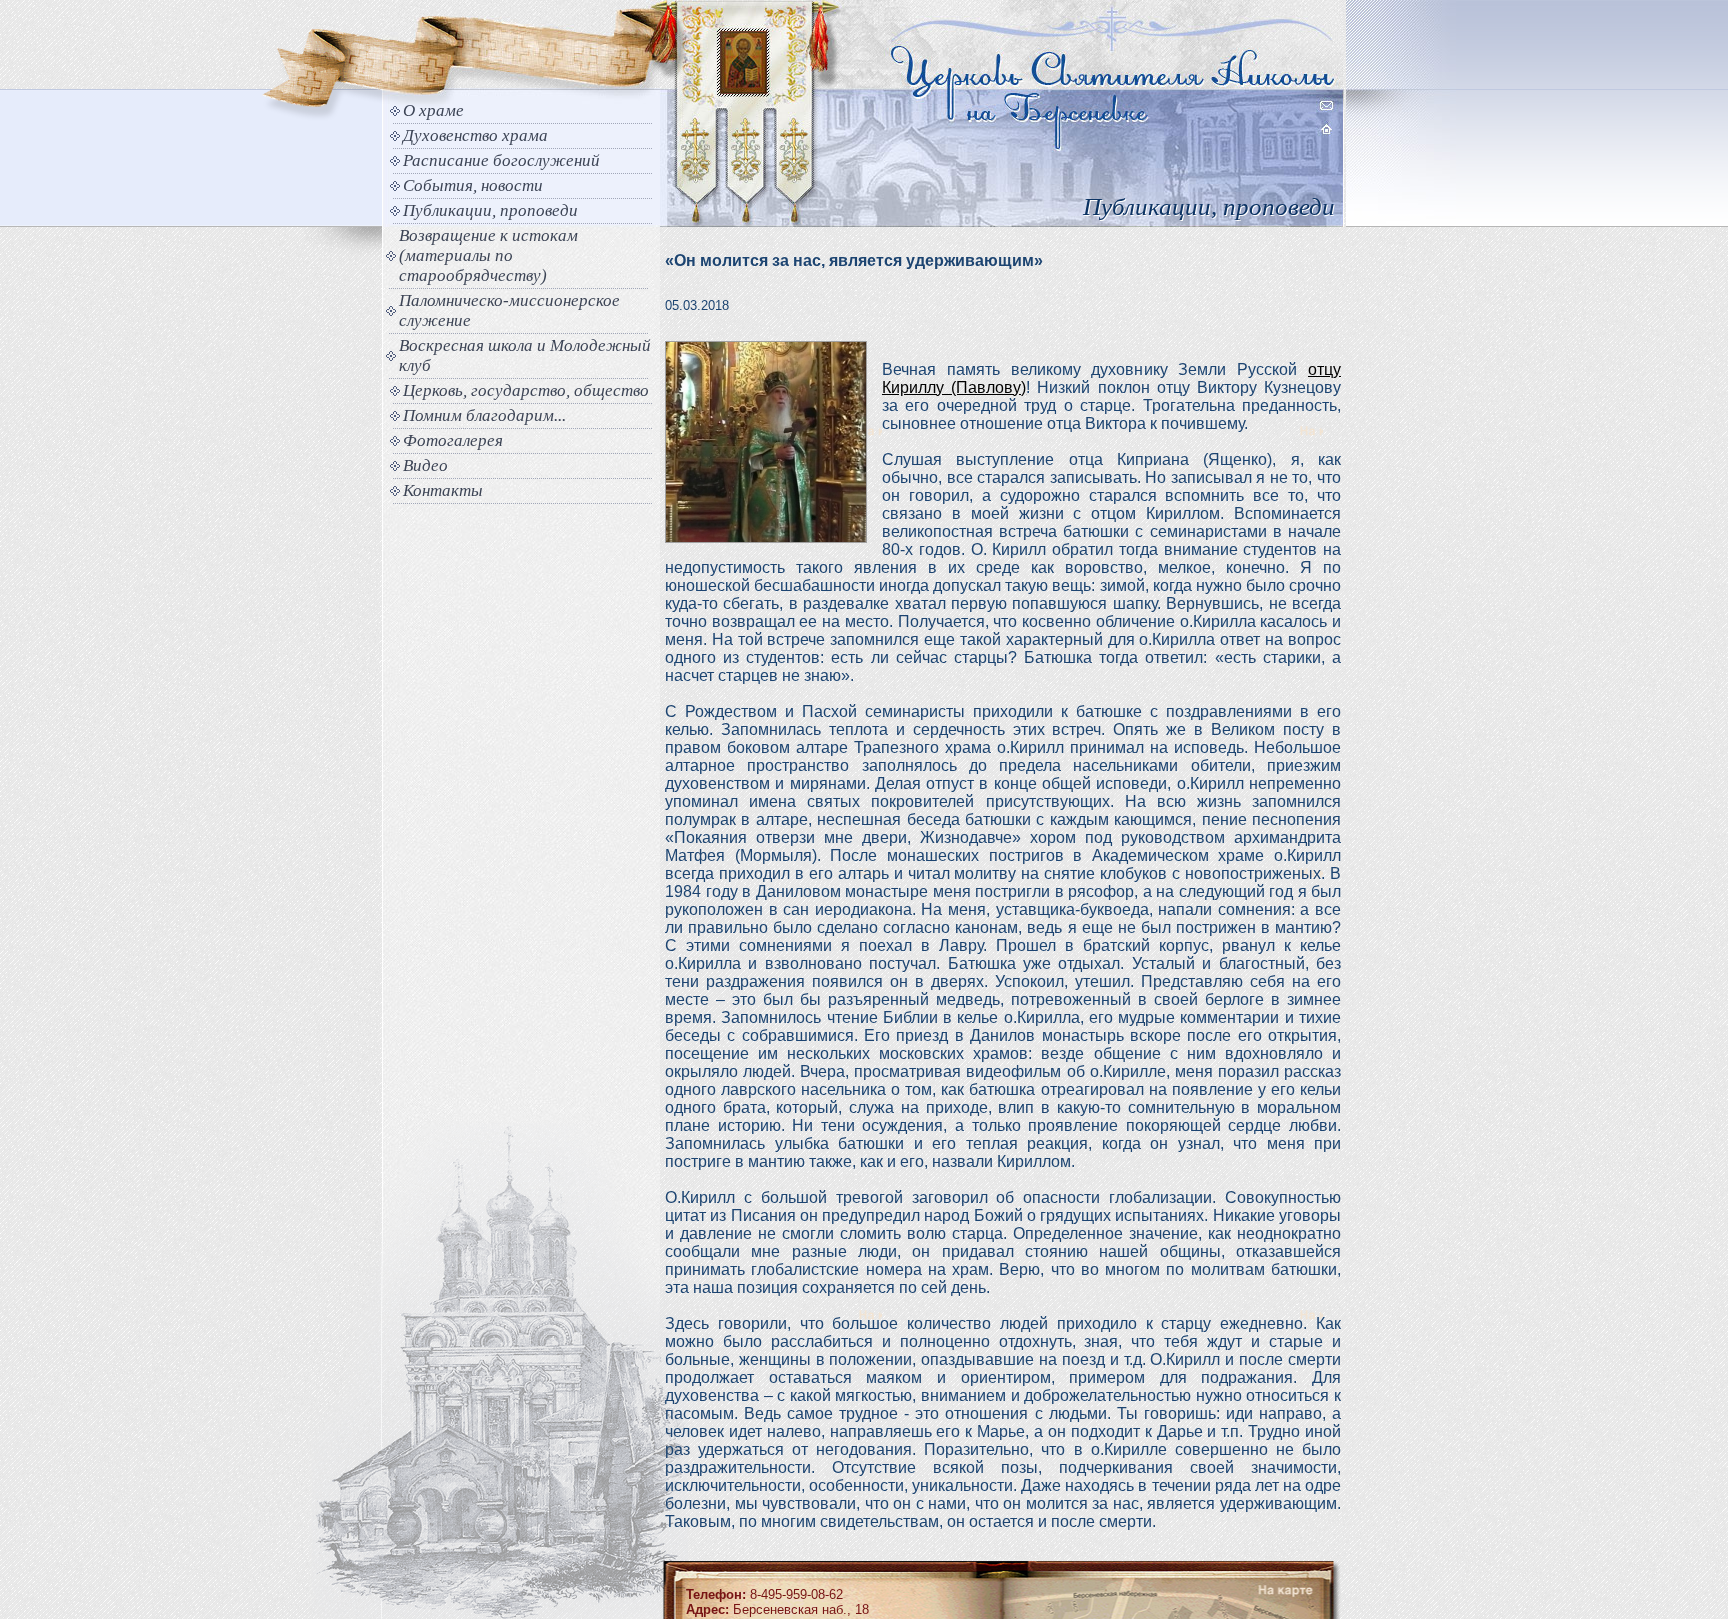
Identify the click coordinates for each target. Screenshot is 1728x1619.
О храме (433, 110)
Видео (425, 465)
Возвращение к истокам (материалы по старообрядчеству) (488, 255)
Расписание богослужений (501, 160)
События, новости (473, 185)
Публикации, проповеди (490, 210)
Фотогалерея (453, 440)
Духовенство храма (475, 135)
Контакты (443, 490)
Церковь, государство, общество (526, 390)
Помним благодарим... (484, 415)
